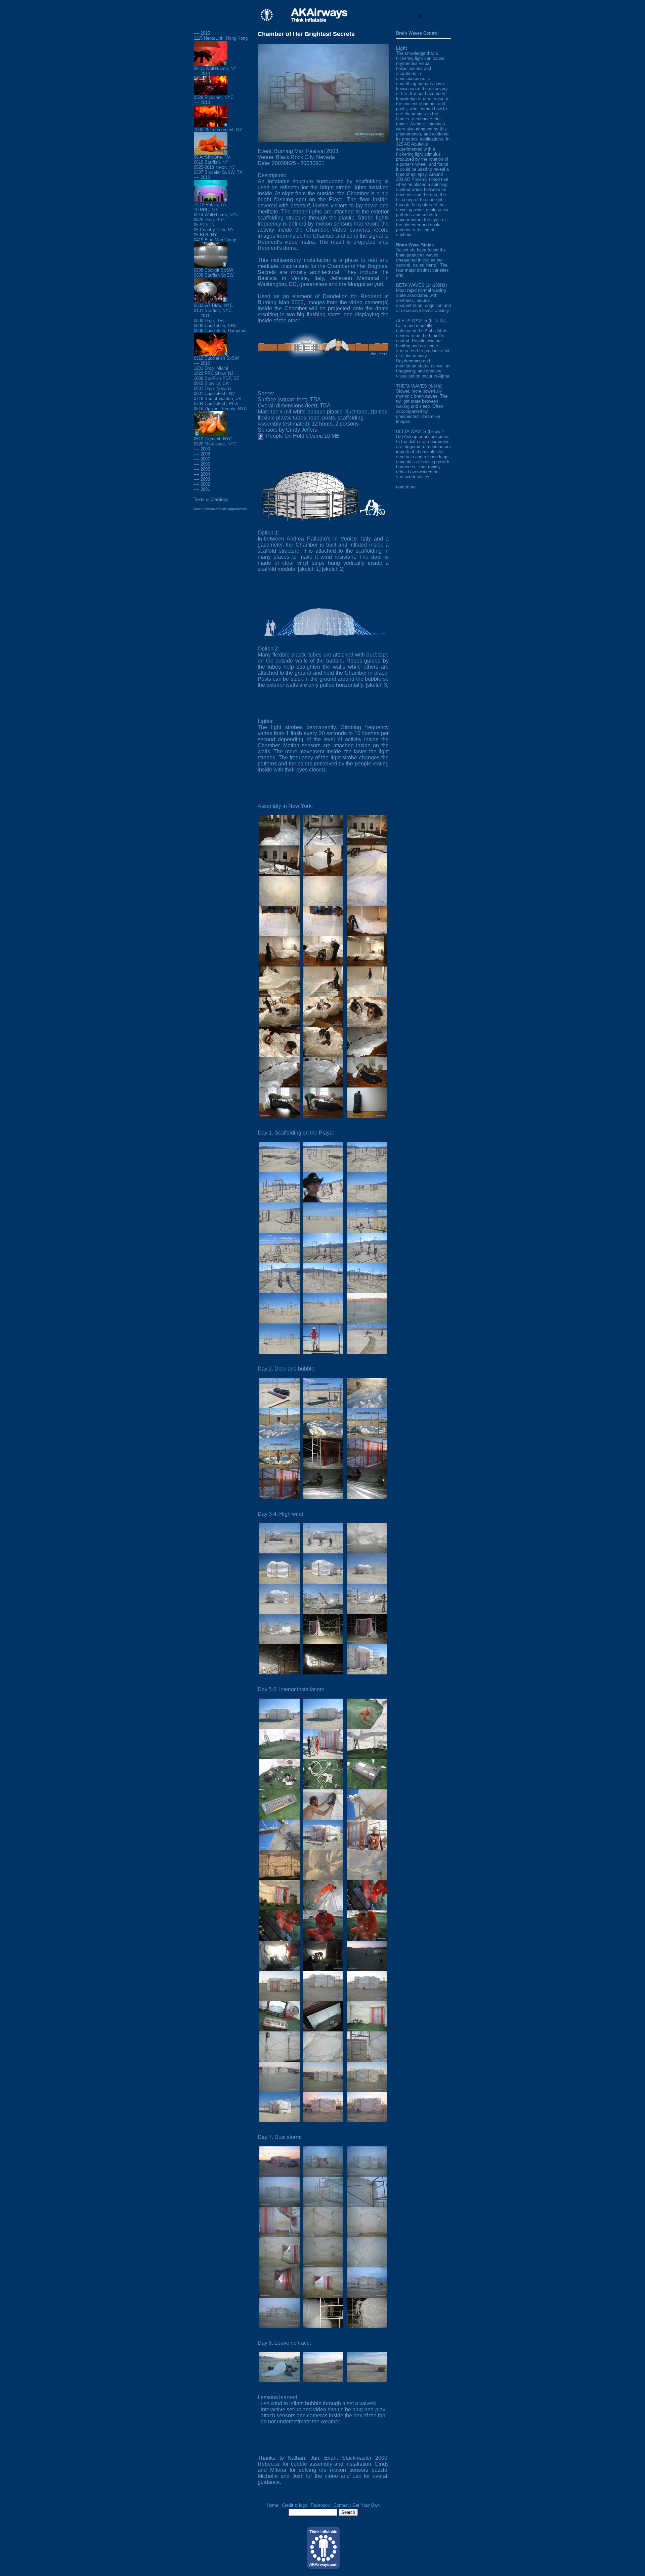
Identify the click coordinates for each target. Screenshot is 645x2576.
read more (406, 487)
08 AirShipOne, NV (212, 157)
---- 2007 (202, 459)
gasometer (270, 545)
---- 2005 (202, 469)
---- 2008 (202, 454)
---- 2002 (202, 484)
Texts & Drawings (211, 499)
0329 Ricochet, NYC (214, 97)
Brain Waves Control (417, 33)
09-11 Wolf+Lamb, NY (215, 68)
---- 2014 (202, 73)
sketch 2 (333, 569)
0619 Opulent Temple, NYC (220, 409)
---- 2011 (202, 315)
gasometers (313, 284)
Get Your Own (366, 2505)
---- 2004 (202, 474)
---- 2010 (202, 363)
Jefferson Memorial (355, 278)
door (377, 557)
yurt (379, 284)
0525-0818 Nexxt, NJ (214, 167)
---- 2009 (202, 449)
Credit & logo (294, 2505)
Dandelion (335, 296)
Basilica (267, 278)
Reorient (371, 296)
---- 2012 (202, 177)
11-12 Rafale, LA (210, 205)
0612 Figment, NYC (213, 439)
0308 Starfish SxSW (214, 275)
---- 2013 (202, 102)
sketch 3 (377, 685)
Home (272, 2505)
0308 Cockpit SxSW (213, 270)
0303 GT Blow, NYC (213, 305)
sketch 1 (309, 569)
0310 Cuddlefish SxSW (216, 358)
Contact (341, 2505)
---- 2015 (202, 33)
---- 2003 (202, 479)
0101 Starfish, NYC (213, 310)
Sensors (268, 430)
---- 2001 (202, 489)
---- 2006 (202, 464)
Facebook (320, 2505)
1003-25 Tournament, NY (218, 130)
